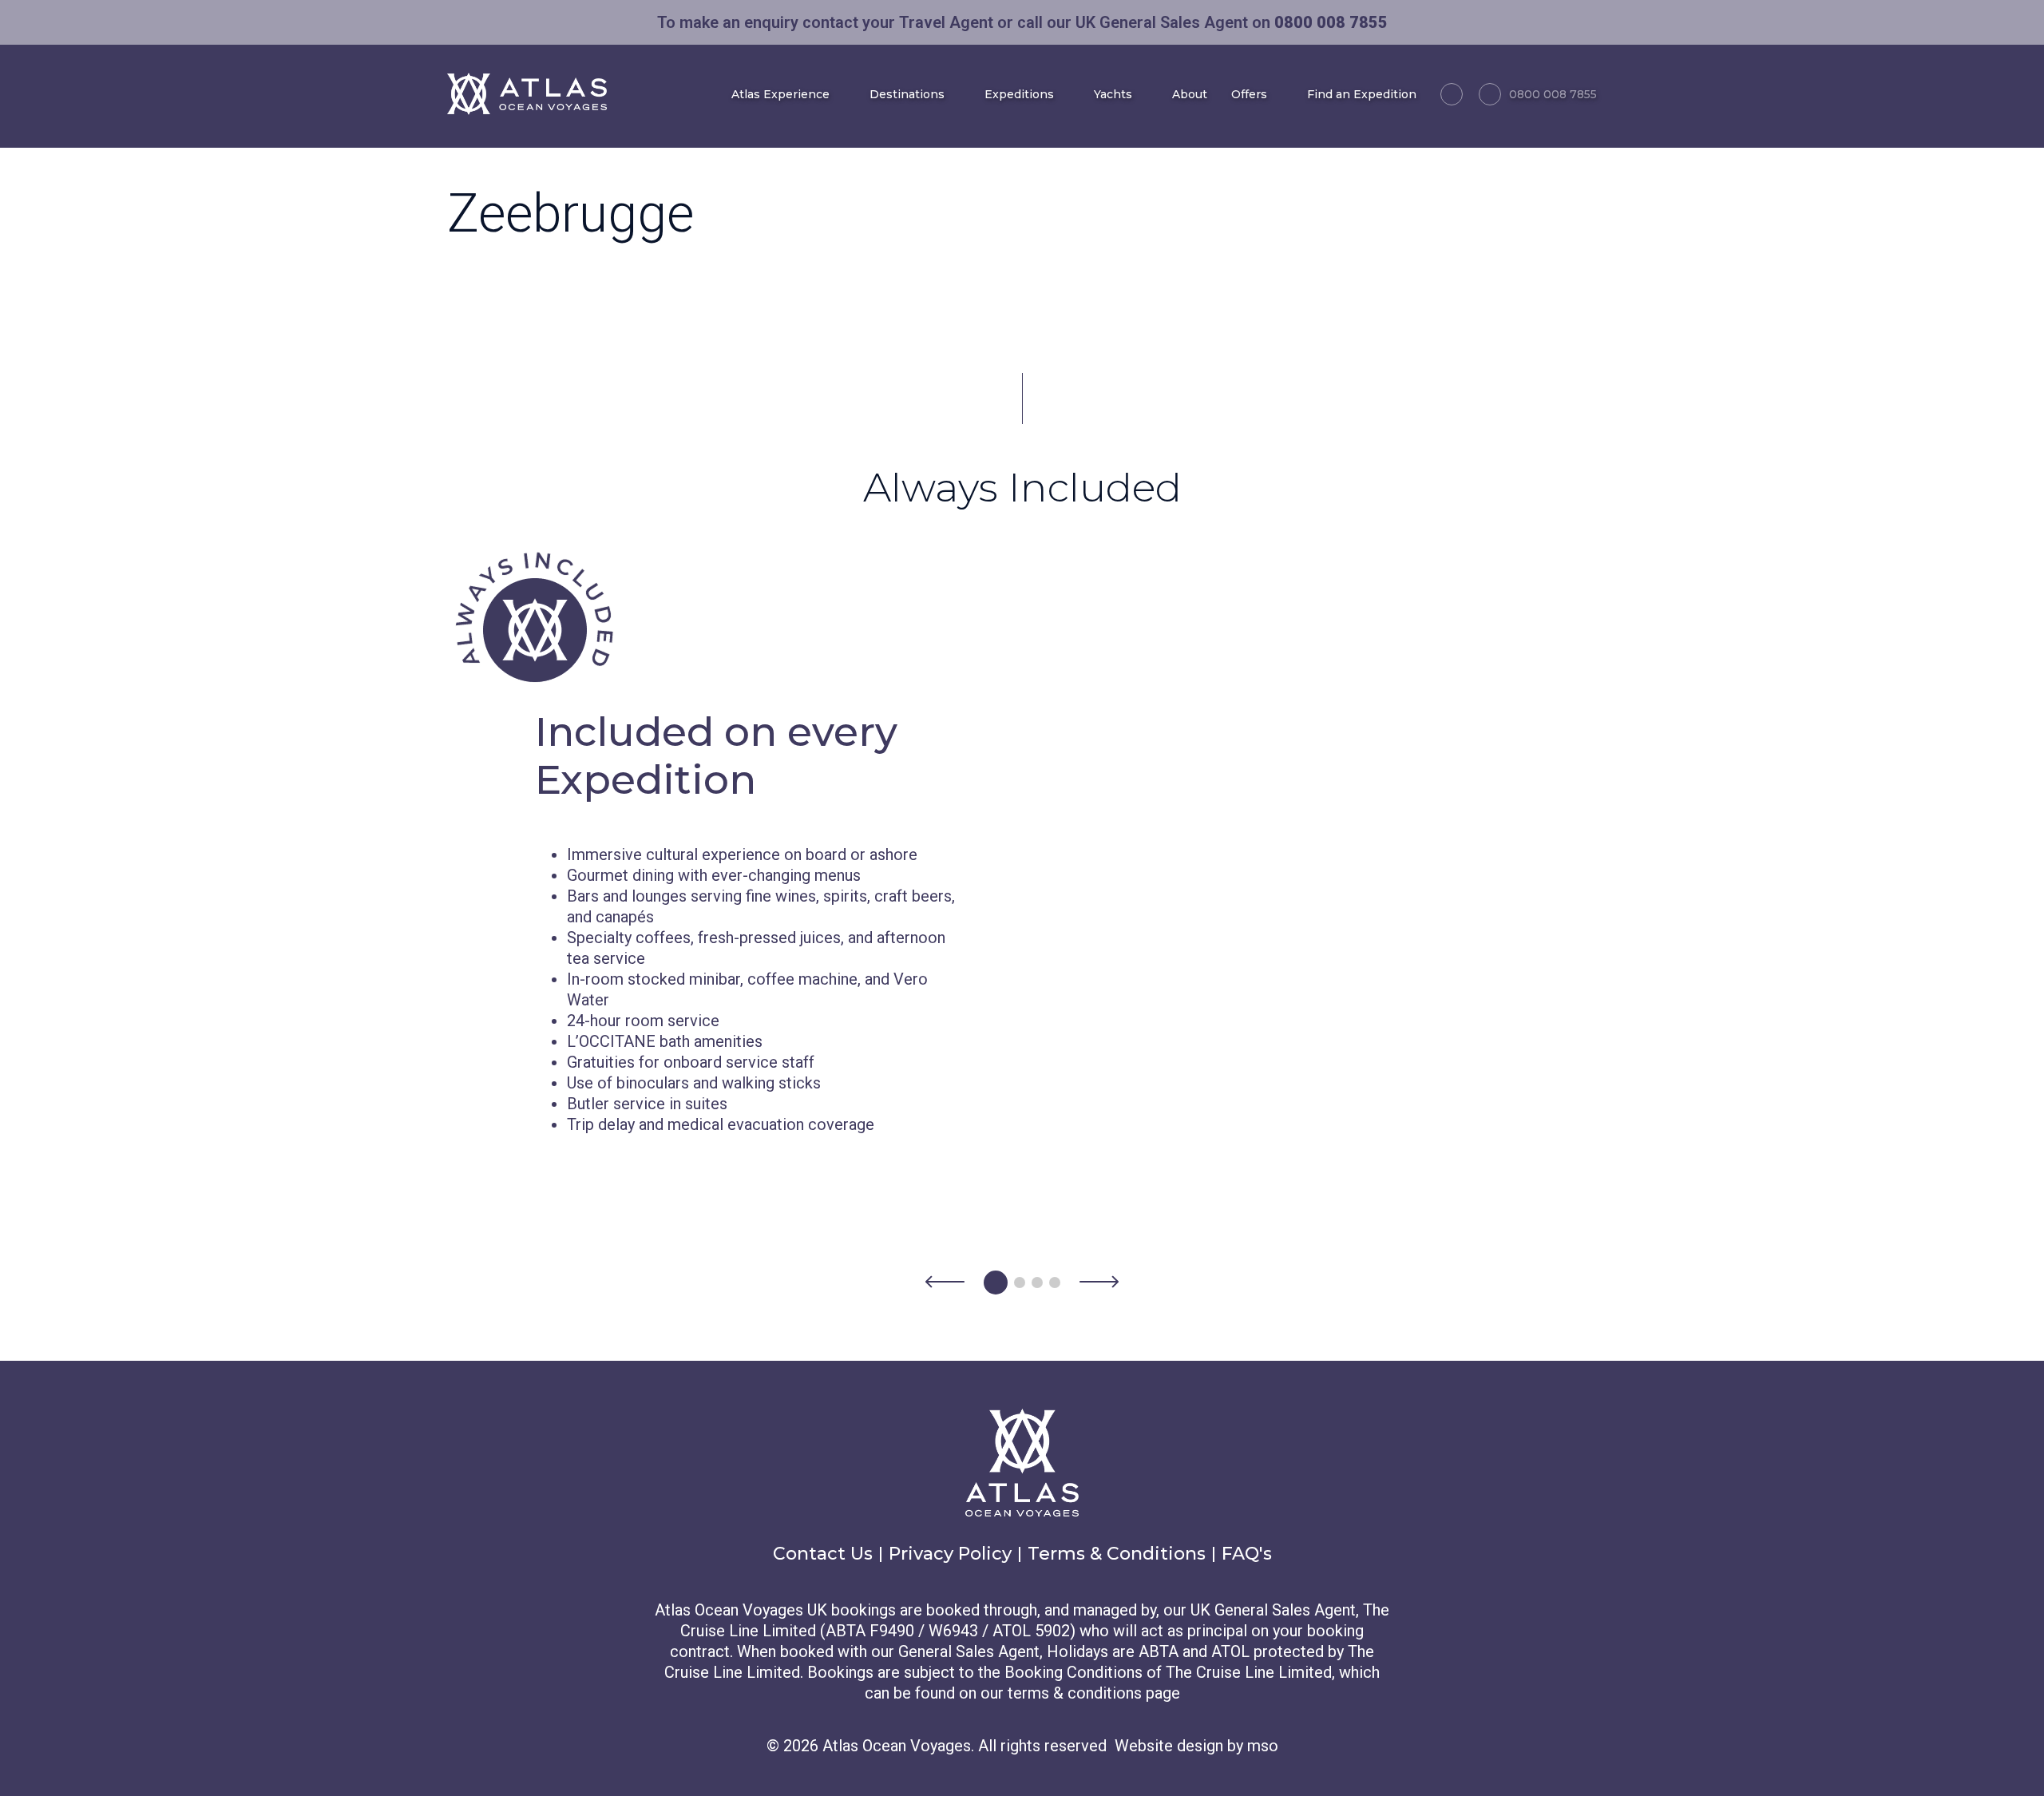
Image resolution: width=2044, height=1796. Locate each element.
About (1190, 94)
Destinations (907, 94)
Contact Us (823, 1554)
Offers (1249, 94)
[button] (945, 1283)
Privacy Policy (950, 1554)
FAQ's (1247, 1554)
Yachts (1113, 94)
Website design (1169, 1746)
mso (1263, 1746)
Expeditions (1019, 94)
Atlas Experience (780, 94)
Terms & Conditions (1117, 1554)
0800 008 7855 (1553, 94)
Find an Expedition (1362, 94)
